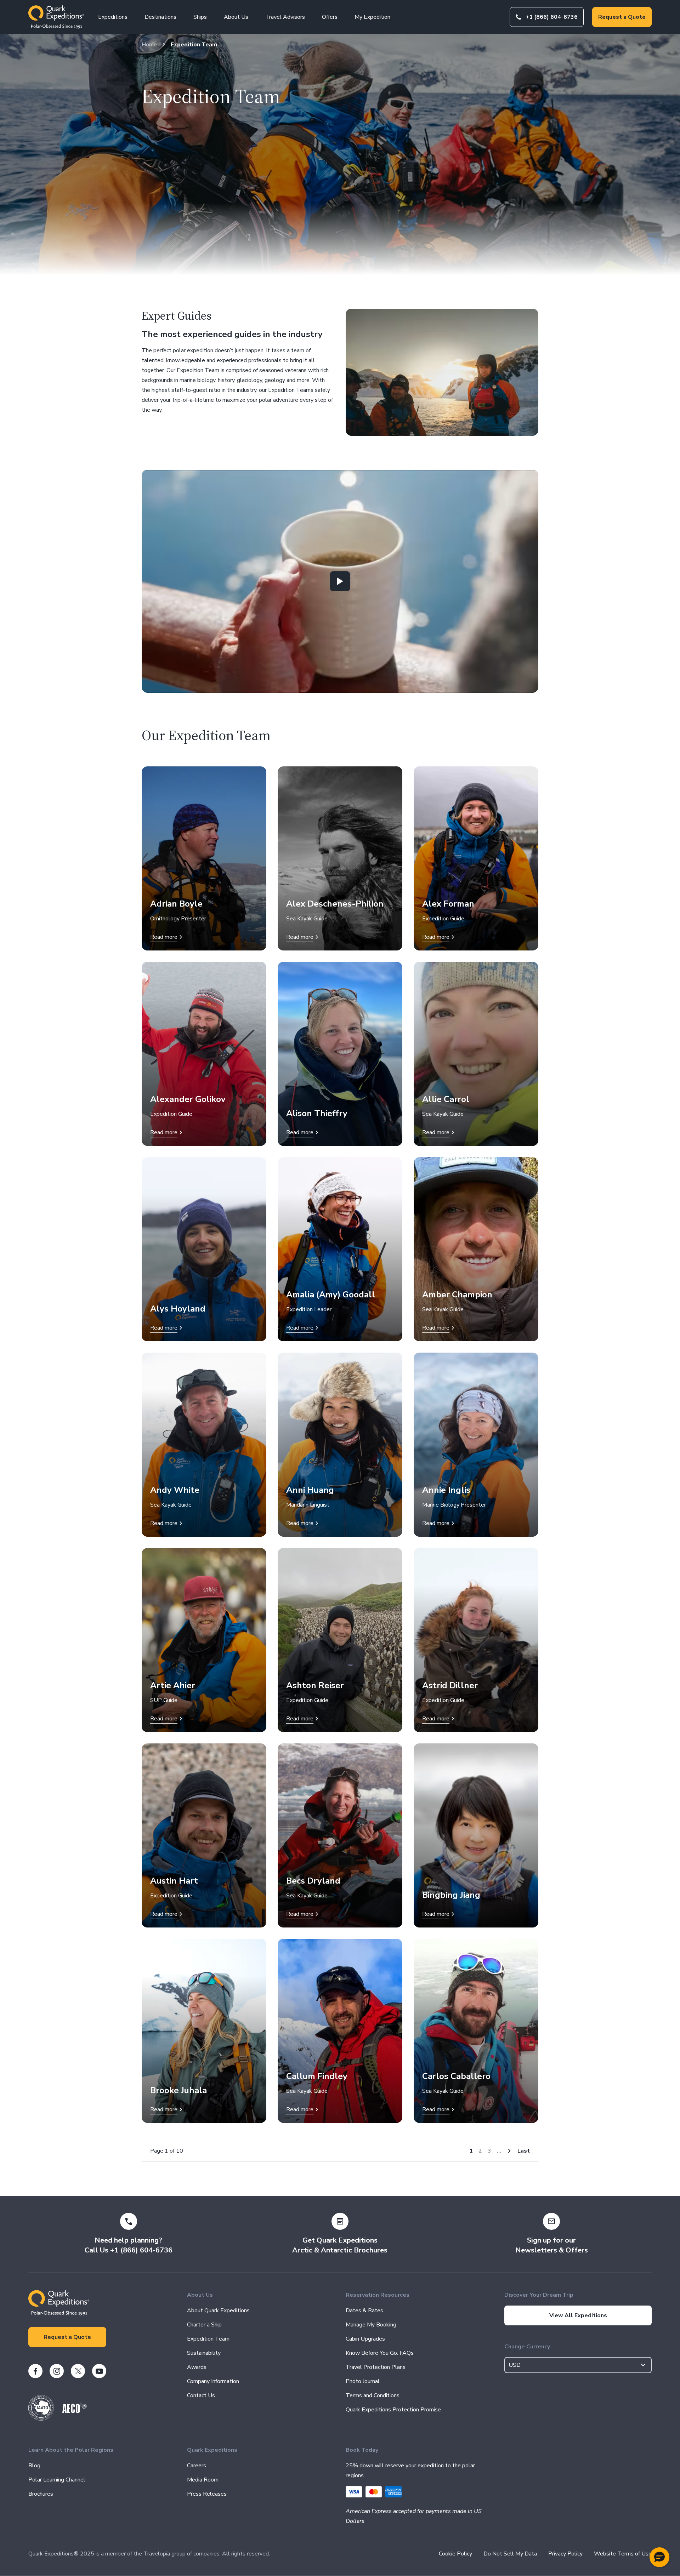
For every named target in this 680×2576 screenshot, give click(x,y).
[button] (659, 2557)
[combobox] (578, 2365)
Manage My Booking (371, 2325)
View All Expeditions (578, 2315)
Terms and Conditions (373, 2395)
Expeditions (113, 17)
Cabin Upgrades (365, 2339)
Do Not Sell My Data (510, 2554)
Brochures (41, 2494)
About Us (236, 17)
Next (509, 2151)
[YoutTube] (99, 2371)
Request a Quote (622, 17)
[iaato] (41, 2419)
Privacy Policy (565, 2554)
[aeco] (75, 2411)
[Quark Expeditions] (56, 17)
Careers (197, 2466)
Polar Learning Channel (57, 2480)
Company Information (213, 2381)
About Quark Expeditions (218, 2311)
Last (524, 2151)
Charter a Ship (204, 2325)
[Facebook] (35, 2371)
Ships (200, 17)
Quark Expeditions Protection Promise (393, 2410)
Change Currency (527, 2347)
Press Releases (207, 2494)
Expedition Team (194, 45)
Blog (34, 2466)
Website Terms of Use (623, 2554)
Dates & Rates (364, 2311)
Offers (330, 17)
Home (149, 45)
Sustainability (204, 2353)
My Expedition (372, 17)
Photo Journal (363, 2381)
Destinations (160, 17)
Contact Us (201, 2395)
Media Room (203, 2480)
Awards (197, 2367)
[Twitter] (78, 2371)
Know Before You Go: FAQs (380, 2353)
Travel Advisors (285, 17)
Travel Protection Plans (376, 2367)
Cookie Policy (455, 2554)
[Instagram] (57, 2371)
